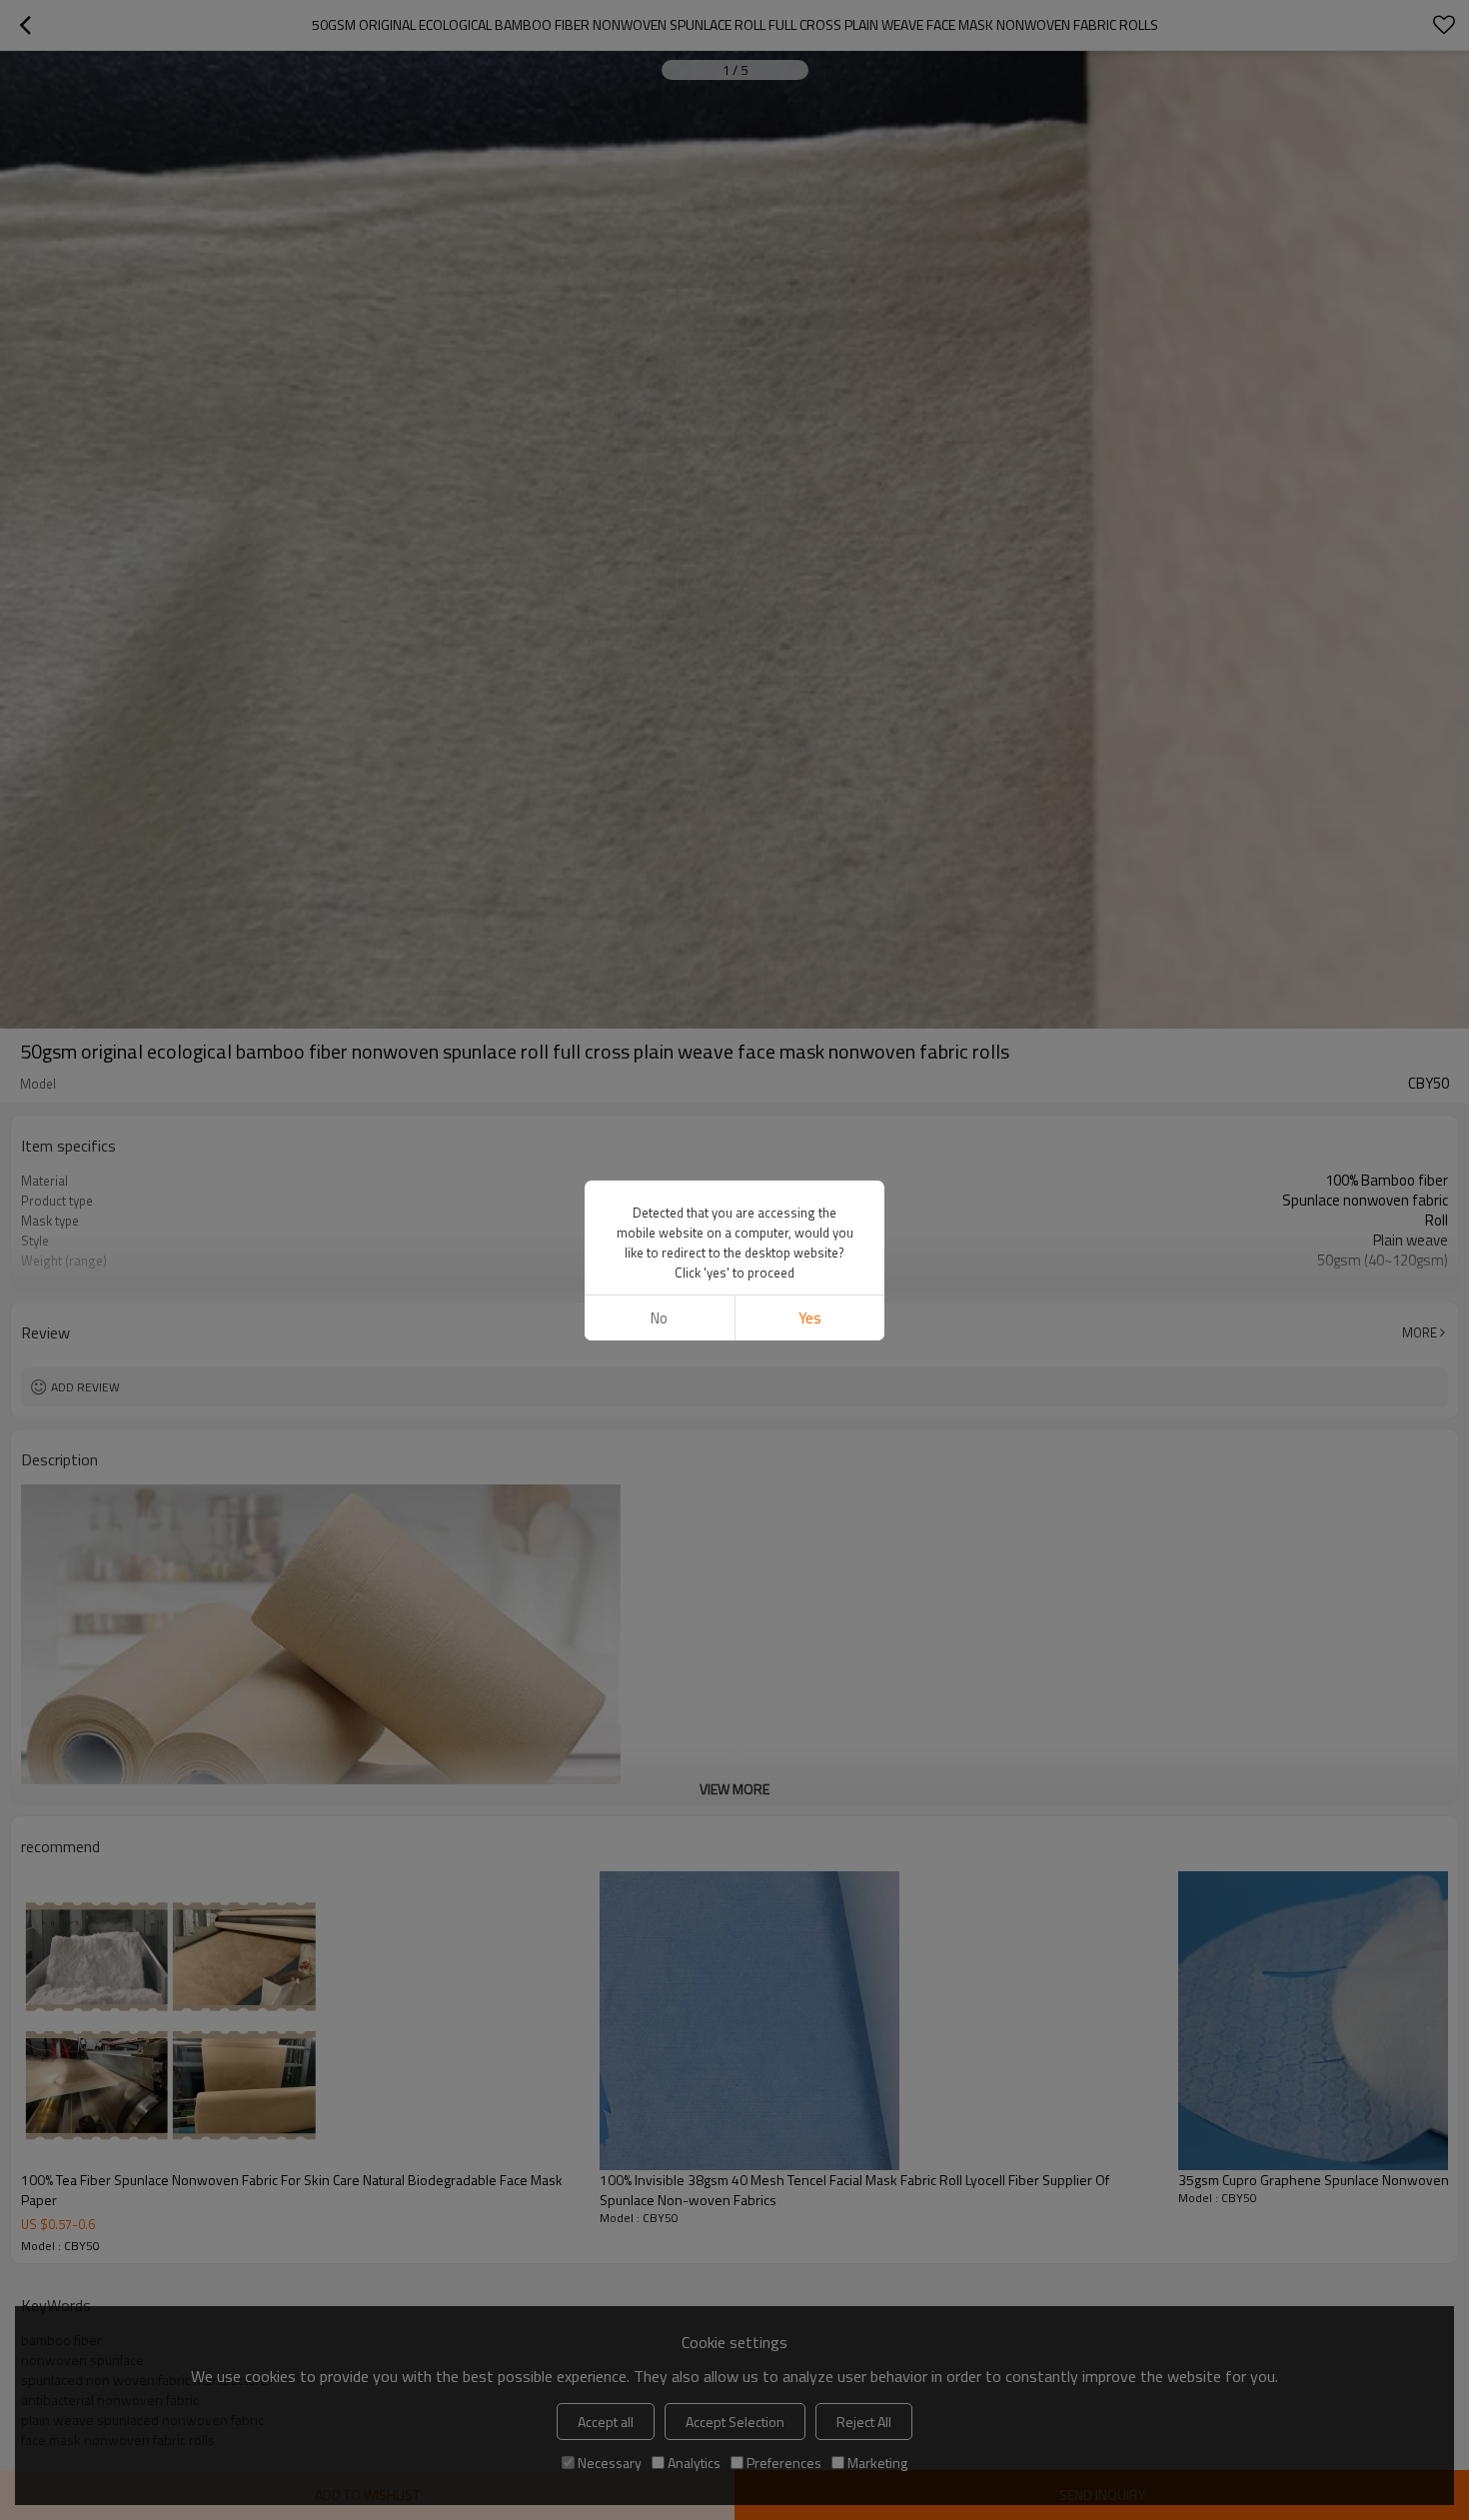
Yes (810, 1318)
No (659, 1318)
